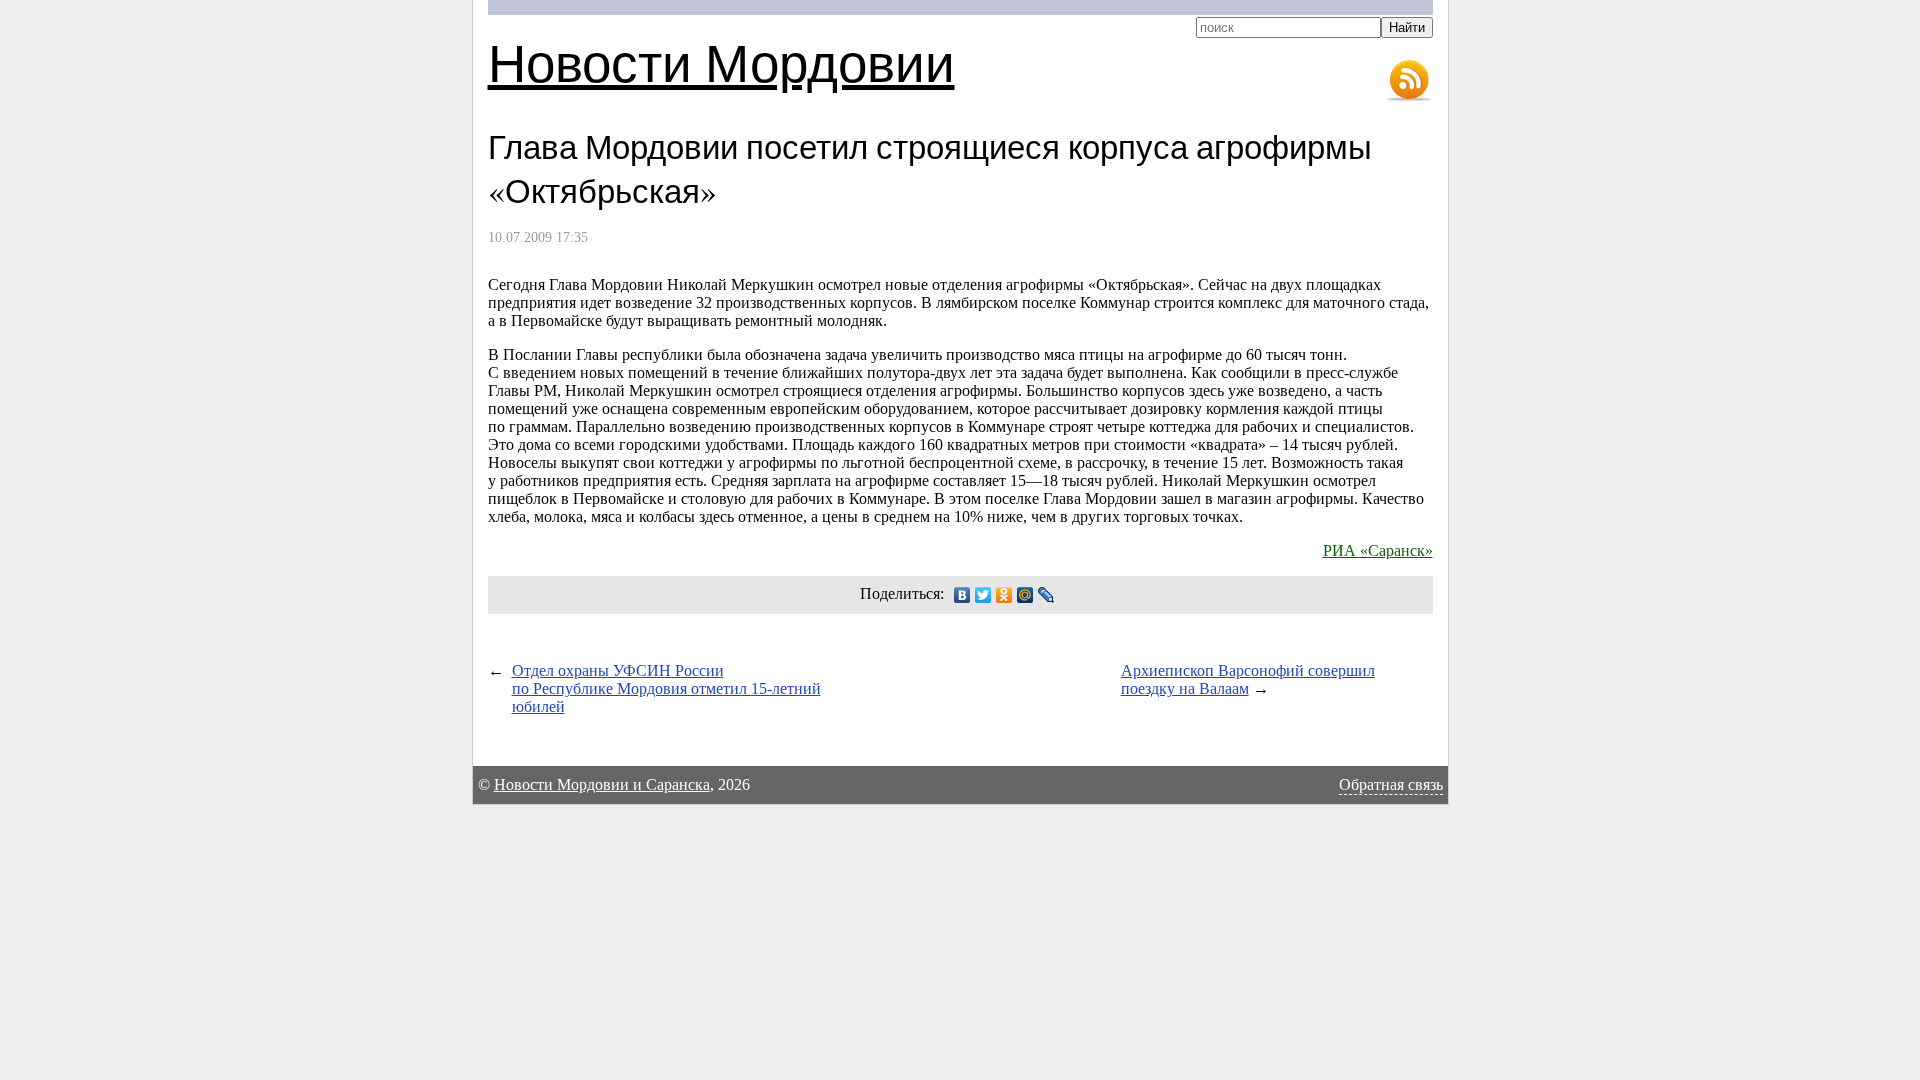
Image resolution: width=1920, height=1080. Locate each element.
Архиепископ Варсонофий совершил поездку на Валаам (1248, 679)
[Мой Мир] (1025, 595)
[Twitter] (983, 595)
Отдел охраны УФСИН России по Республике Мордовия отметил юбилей (666, 688)
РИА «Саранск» (1378, 550)
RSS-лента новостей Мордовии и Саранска (1409, 81)
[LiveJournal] (1046, 595)
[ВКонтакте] (962, 595)
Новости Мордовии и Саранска (602, 784)
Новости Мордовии (721, 61)
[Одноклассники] (1004, 595)
